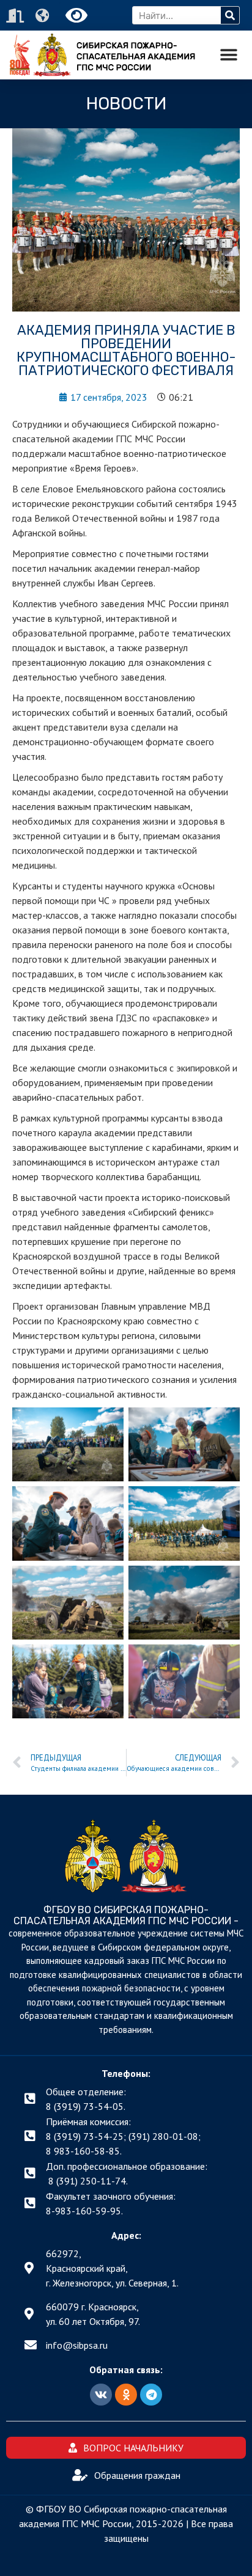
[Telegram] (151, 2395)
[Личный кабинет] (17, 16)
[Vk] (101, 2395)
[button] (229, 55)
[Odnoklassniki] (126, 2395)
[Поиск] (230, 15)
